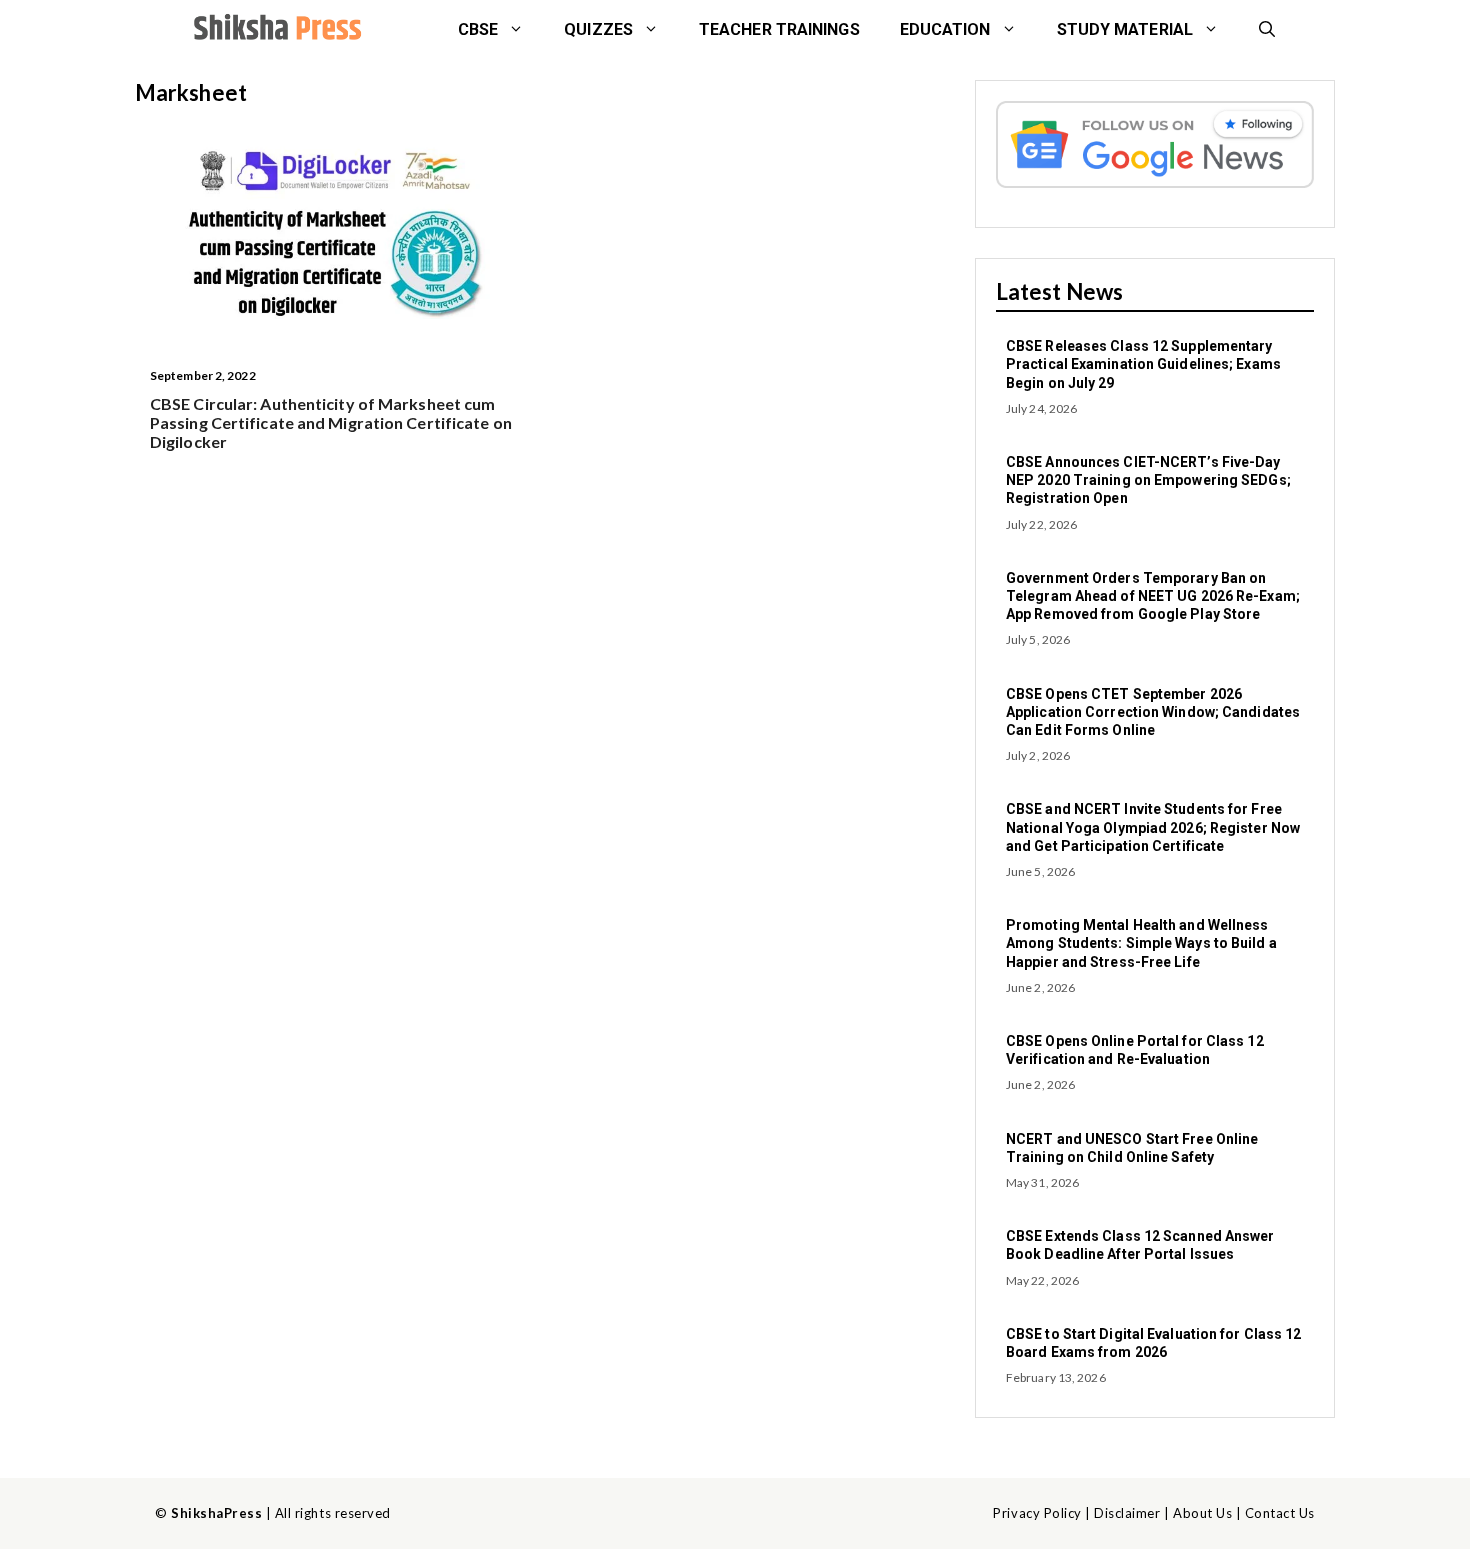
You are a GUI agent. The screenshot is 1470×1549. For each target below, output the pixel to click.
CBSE (478, 29)
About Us (1202, 1513)
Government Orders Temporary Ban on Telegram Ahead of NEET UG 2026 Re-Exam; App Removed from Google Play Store (1153, 596)
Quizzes (598, 29)
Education (945, 29)
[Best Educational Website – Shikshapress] (275, 30)
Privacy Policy (1037, 1513)
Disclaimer (1127, 1513)
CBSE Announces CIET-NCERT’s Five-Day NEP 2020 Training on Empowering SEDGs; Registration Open (1148, 480)
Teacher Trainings (779, 29)
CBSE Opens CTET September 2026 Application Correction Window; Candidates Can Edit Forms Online (1153, 712)
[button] (1267, 30)
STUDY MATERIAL (1125, 29)
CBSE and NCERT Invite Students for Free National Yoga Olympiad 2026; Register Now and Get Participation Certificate (1153, 827)
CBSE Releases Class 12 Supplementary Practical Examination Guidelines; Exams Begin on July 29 (1143, 364)
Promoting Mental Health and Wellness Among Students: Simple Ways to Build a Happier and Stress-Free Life (1141, 943)
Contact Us (1280, 1513)
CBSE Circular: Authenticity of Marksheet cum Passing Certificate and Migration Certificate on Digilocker (331, 422)
